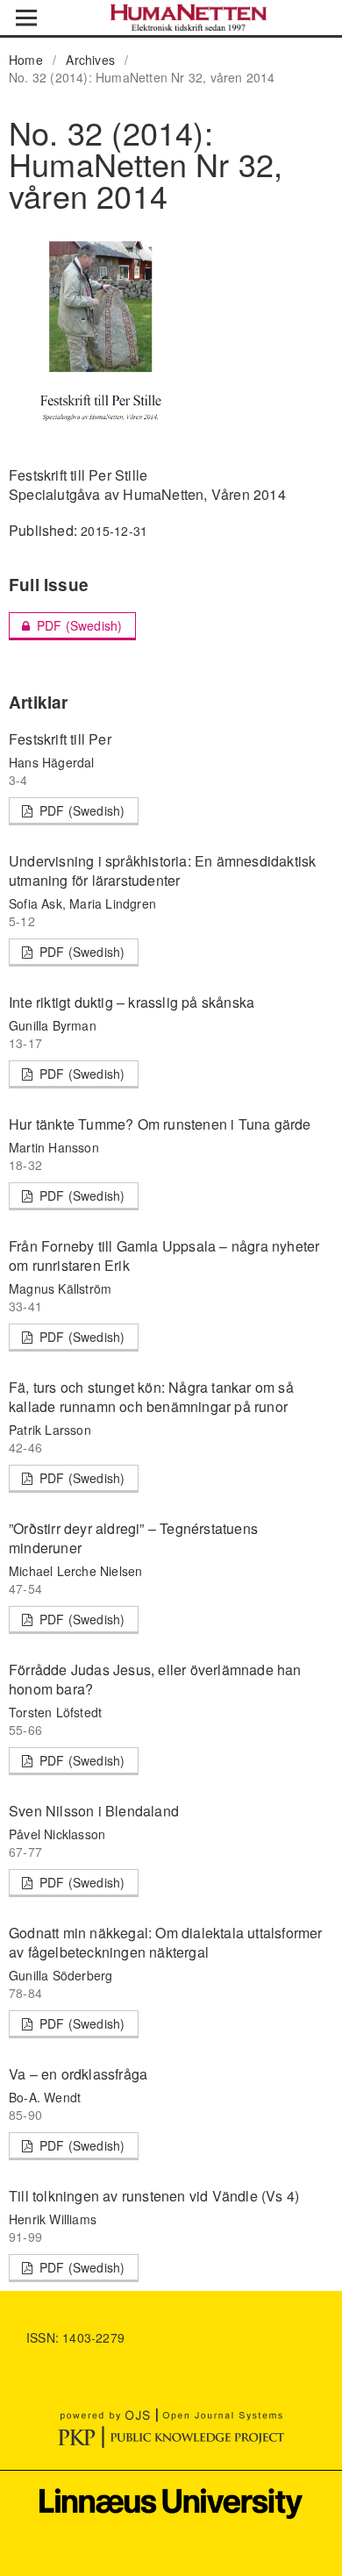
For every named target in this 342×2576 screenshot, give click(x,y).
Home (26, 60)
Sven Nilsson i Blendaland (94, 1811)
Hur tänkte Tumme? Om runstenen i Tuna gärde (160, 1124)
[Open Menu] (26, 18)
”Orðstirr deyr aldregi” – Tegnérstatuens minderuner (133, 1538)
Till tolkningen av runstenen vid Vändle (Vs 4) (154, 2196)
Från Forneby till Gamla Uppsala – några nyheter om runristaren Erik (164, 1256)
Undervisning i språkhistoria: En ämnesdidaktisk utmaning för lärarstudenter (162, 871)
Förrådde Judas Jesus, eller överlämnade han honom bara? (155, 1679)
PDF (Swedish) (66, 625)
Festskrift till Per (60, 739)
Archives (90, 60)
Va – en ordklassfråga (78, 2074)
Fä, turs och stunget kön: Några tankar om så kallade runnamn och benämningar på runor (151, 1397)
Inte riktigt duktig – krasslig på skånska (132, 1002)
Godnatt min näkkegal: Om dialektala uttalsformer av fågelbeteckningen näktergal (166, 1942)
